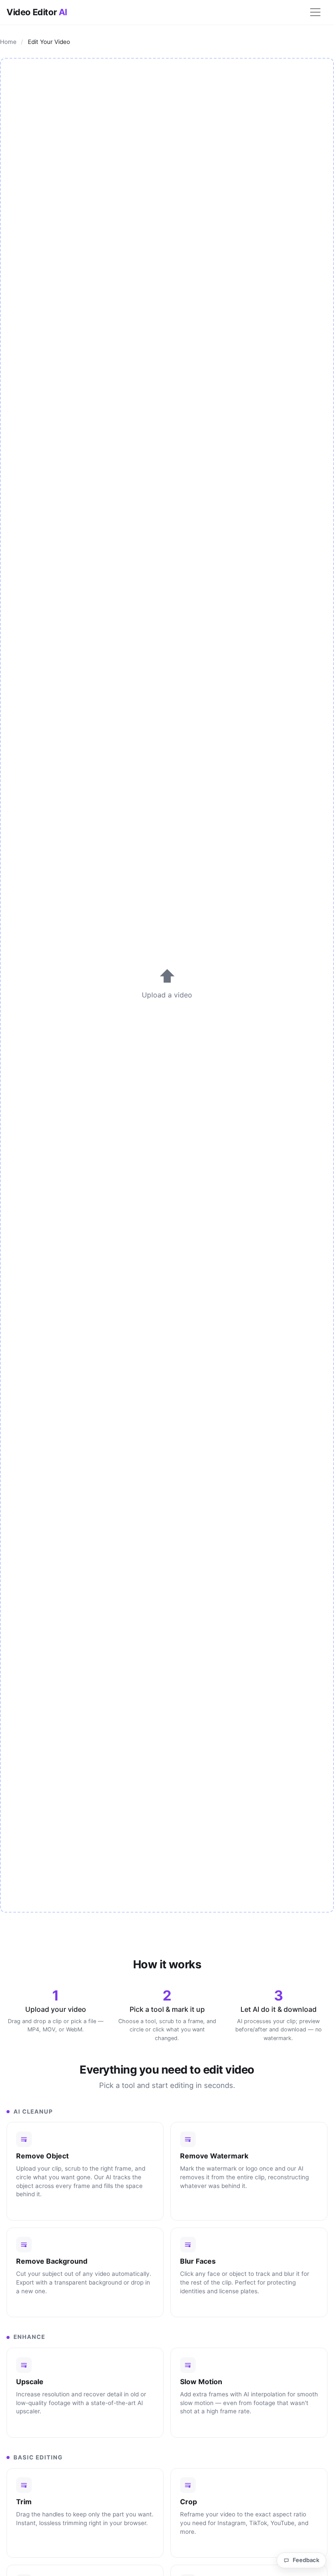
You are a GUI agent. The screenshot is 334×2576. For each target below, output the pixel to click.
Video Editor (37, 12)
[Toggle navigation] (315, 12)
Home (8, 42)
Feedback (306, 2560)
